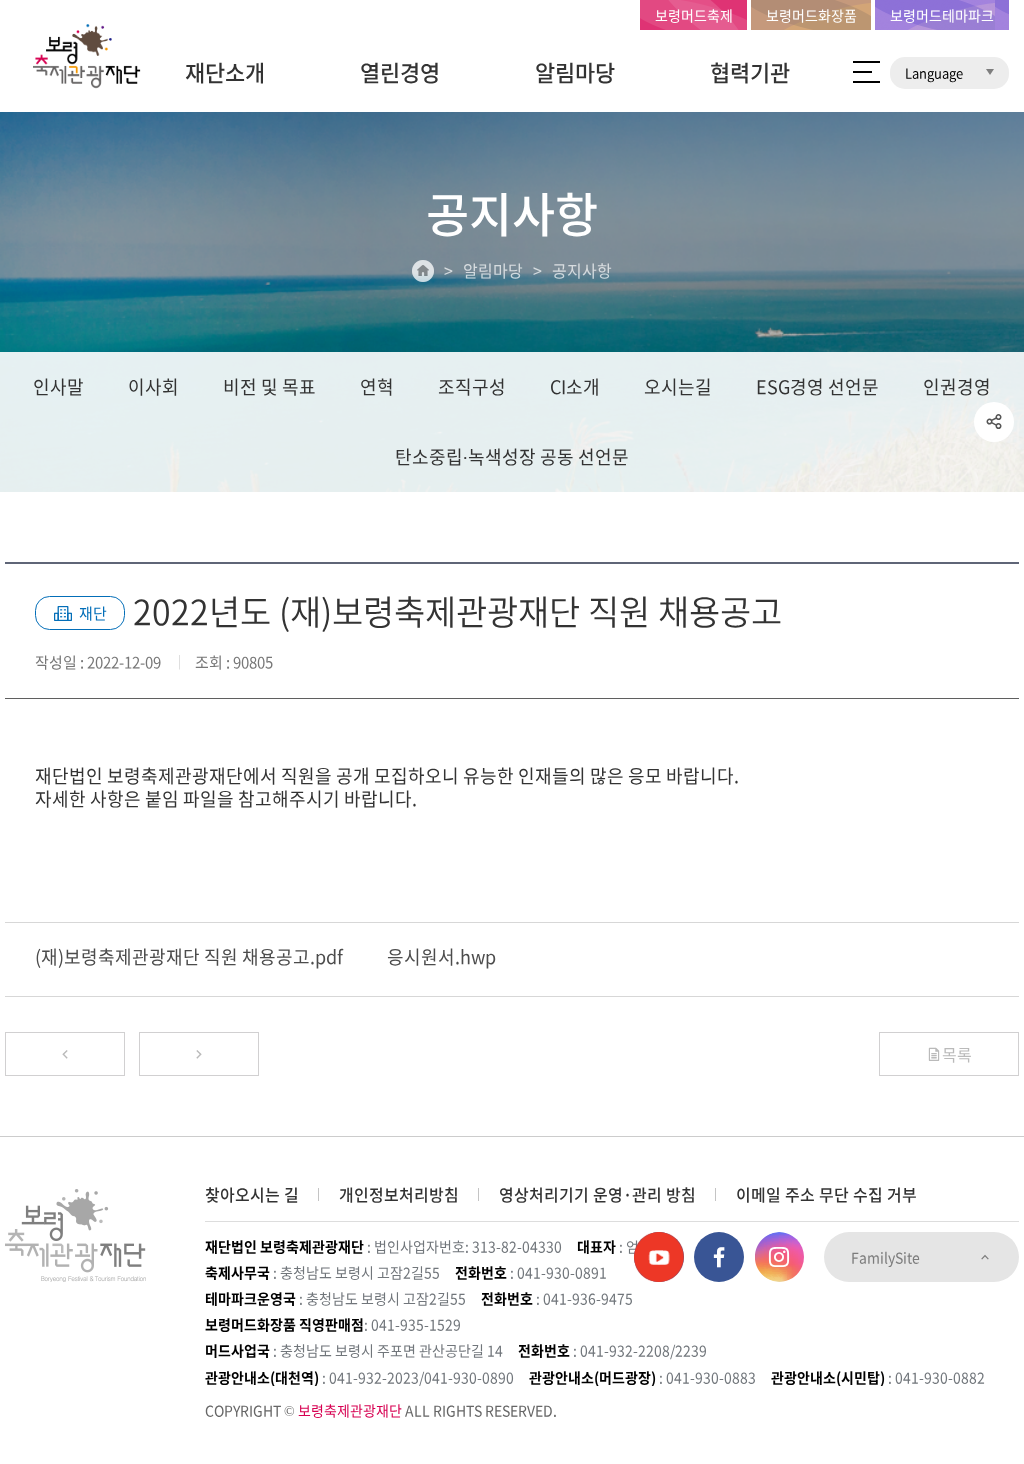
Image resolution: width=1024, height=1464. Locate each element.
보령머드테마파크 (942, 15)
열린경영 (400, 71)
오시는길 (678, 386)
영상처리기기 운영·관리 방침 (597, 1194)
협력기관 (750, 71)
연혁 (377, 386)
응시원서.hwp (441, 956)
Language (935, 72)
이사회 (153, 386)
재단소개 (225, 71)
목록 (957, 1054)
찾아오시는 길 (252, 1194)
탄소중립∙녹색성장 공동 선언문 (512, 456)
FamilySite (887, 1257)
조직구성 (472, 386)
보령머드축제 (694, 15)
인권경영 (957, 386)
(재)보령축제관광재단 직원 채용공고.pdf (189, 956)
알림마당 (575, 71)
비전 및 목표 (269, 386)
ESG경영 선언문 (817, 386)
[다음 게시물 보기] (199, 1054)
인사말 (58, 386)
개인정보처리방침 (399, 1194)
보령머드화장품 (811, 15)
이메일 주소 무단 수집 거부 (826, 1194)
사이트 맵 (866, 72)
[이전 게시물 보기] (65, 1054)
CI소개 (575, 386)
